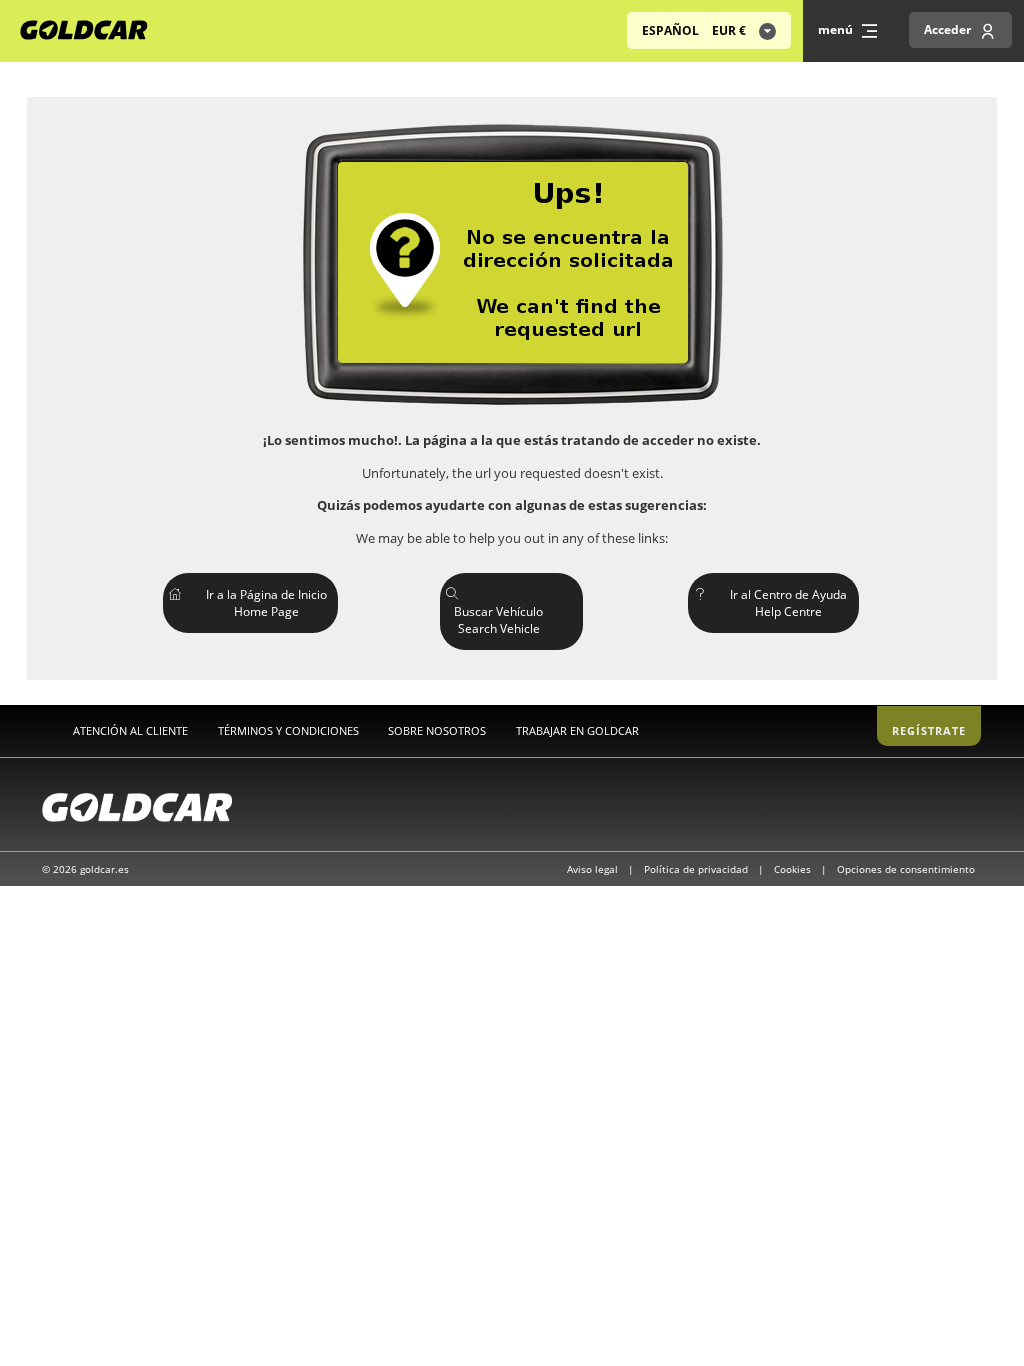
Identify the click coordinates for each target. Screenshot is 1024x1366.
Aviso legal (594, 869)
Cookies (794, 869)
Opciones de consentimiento (906, 869)
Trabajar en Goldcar (577, 730)
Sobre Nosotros (437, 730)
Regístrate (929, 730)
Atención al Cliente (130, 730)
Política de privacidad (697, 869)
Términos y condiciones (288, 730)
